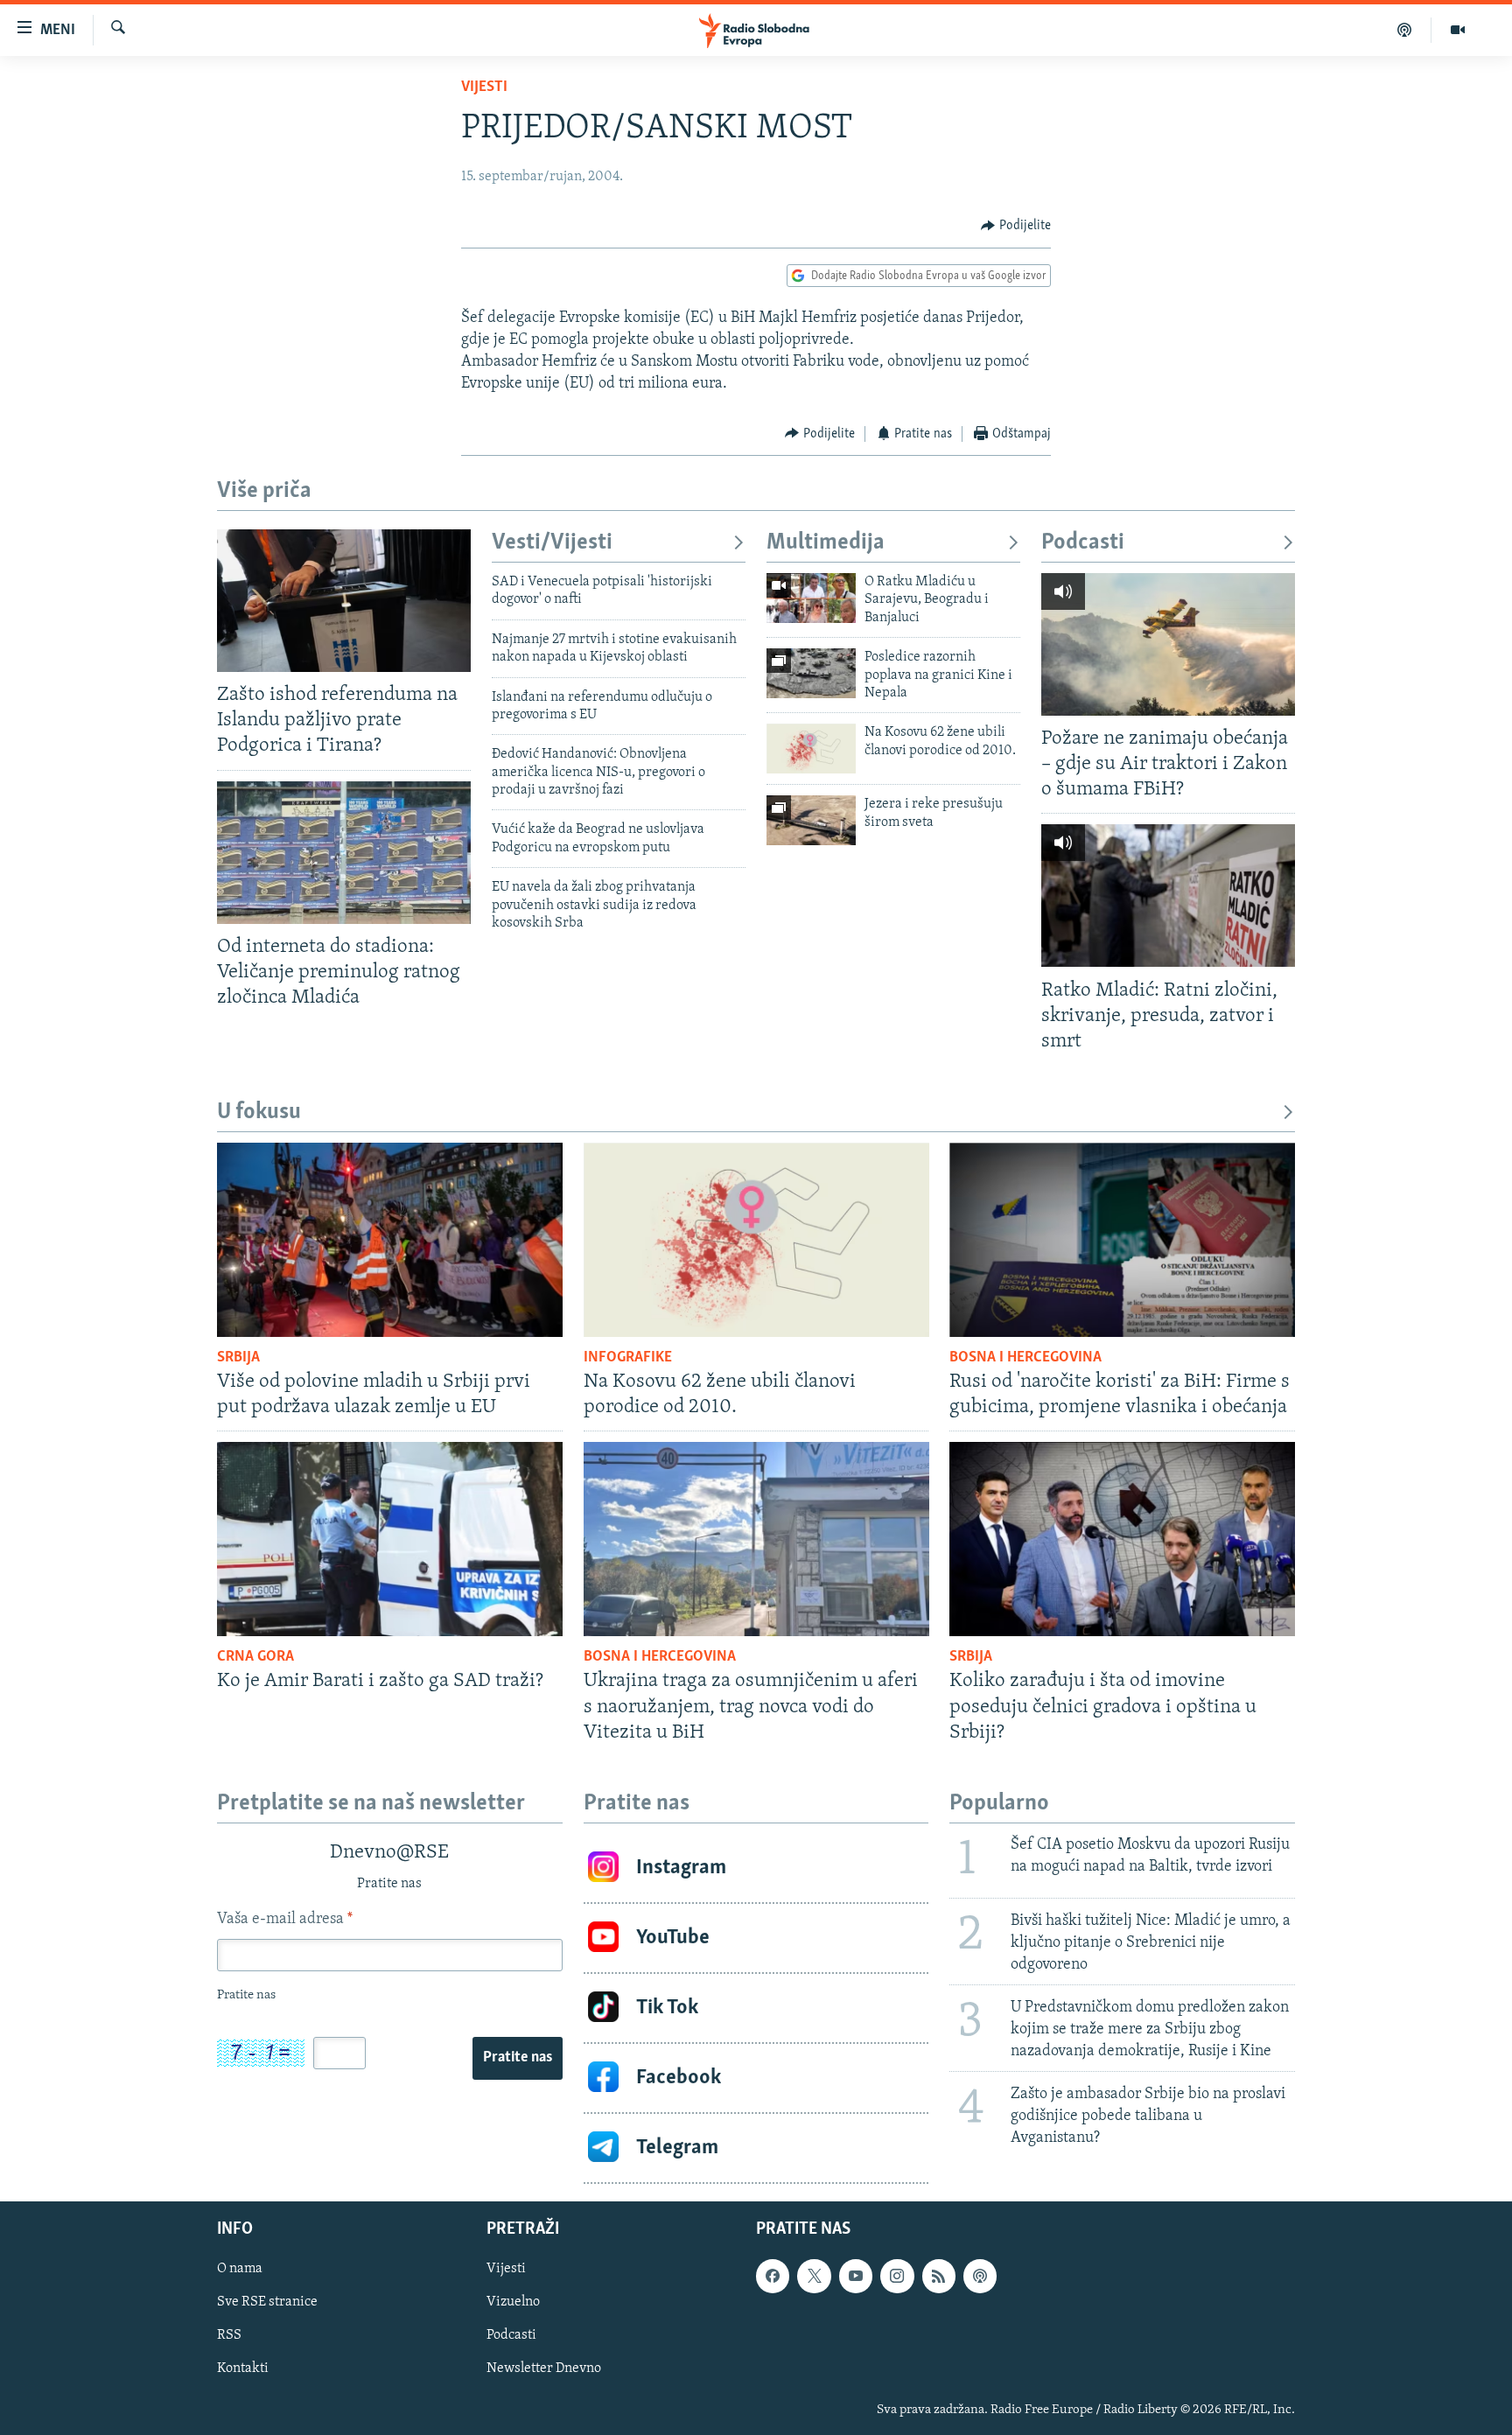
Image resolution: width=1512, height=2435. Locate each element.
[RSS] (939, 2276)
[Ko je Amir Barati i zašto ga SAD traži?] (390, 1539)
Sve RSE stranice (267, 2302)
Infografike (628, 1358)
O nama (240, 2269)
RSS (229, 2335)
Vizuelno (513, 2302)
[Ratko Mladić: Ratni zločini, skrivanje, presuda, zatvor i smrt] (1168, 896)
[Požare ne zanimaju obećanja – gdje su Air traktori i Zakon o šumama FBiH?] (1168, 644)
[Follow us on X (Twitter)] (814, 2276)
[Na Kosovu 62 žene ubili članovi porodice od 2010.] (811, 749)
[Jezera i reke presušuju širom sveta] (811, 820)
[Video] (1458, 30)
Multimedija (826, 543)
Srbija (238, 1358)
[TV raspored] (980, 2276)
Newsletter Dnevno (544, 2369)
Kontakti (243, 2369)
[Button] (1016, 226)
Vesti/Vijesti (552, 543)
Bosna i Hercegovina (1025, 1358)
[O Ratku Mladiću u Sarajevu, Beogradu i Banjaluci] (811, 598)
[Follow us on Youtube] (856, 2276)
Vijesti (484, 87)
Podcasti (1083, 543)
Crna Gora (255, 1657)
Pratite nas (518, 2058)
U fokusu (259, 1113)
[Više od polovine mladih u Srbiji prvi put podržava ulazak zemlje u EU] (390, 1240)
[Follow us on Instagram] (897, 2276)
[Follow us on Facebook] (773, 2276)
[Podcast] (1405, 30)
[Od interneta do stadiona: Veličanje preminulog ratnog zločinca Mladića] (344, 853)
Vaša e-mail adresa (285, 1920)
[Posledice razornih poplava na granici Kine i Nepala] (811, 673)
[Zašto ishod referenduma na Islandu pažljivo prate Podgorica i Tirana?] (344, 601)
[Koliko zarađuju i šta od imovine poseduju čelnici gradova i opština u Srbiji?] (1122, 1539)
